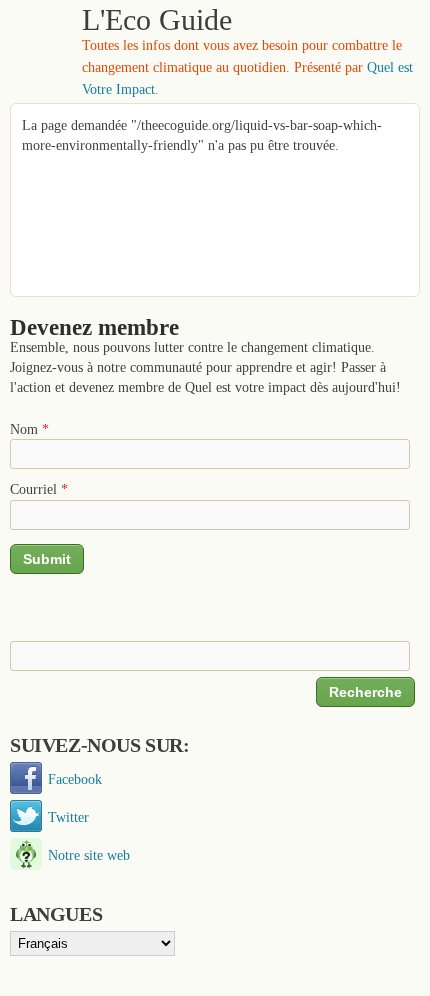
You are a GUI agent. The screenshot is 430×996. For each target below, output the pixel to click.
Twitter (68, 817)
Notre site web (89, 855)
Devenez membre (94, 327)
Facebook (75, 779)
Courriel (39, 489)
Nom (29, 429)
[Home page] (38, 50)
